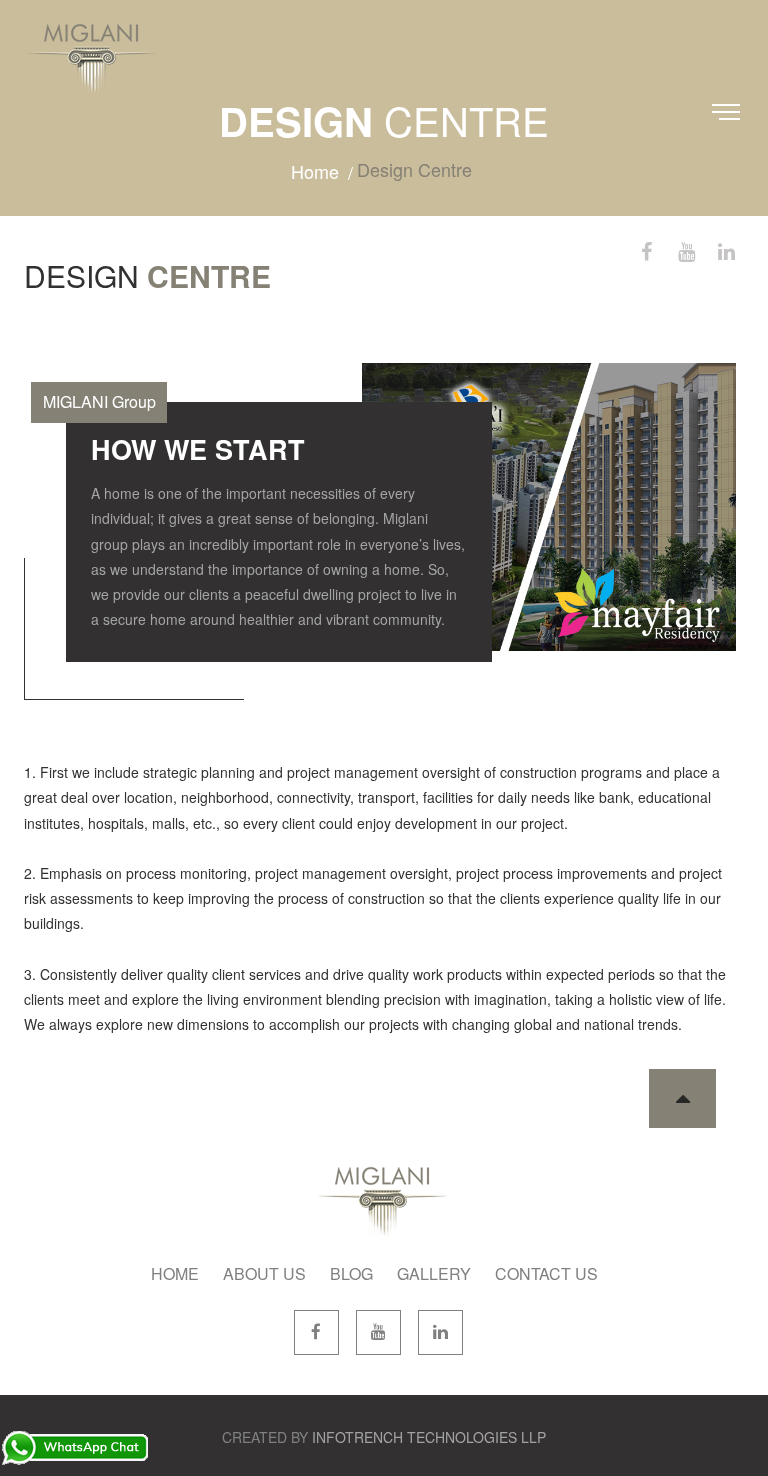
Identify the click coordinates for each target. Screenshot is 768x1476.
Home (315, 171)
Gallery (434, 1273)
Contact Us (546, 1273)
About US (264, 1273)
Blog (351, 1273)
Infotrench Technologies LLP (429, 1437)
